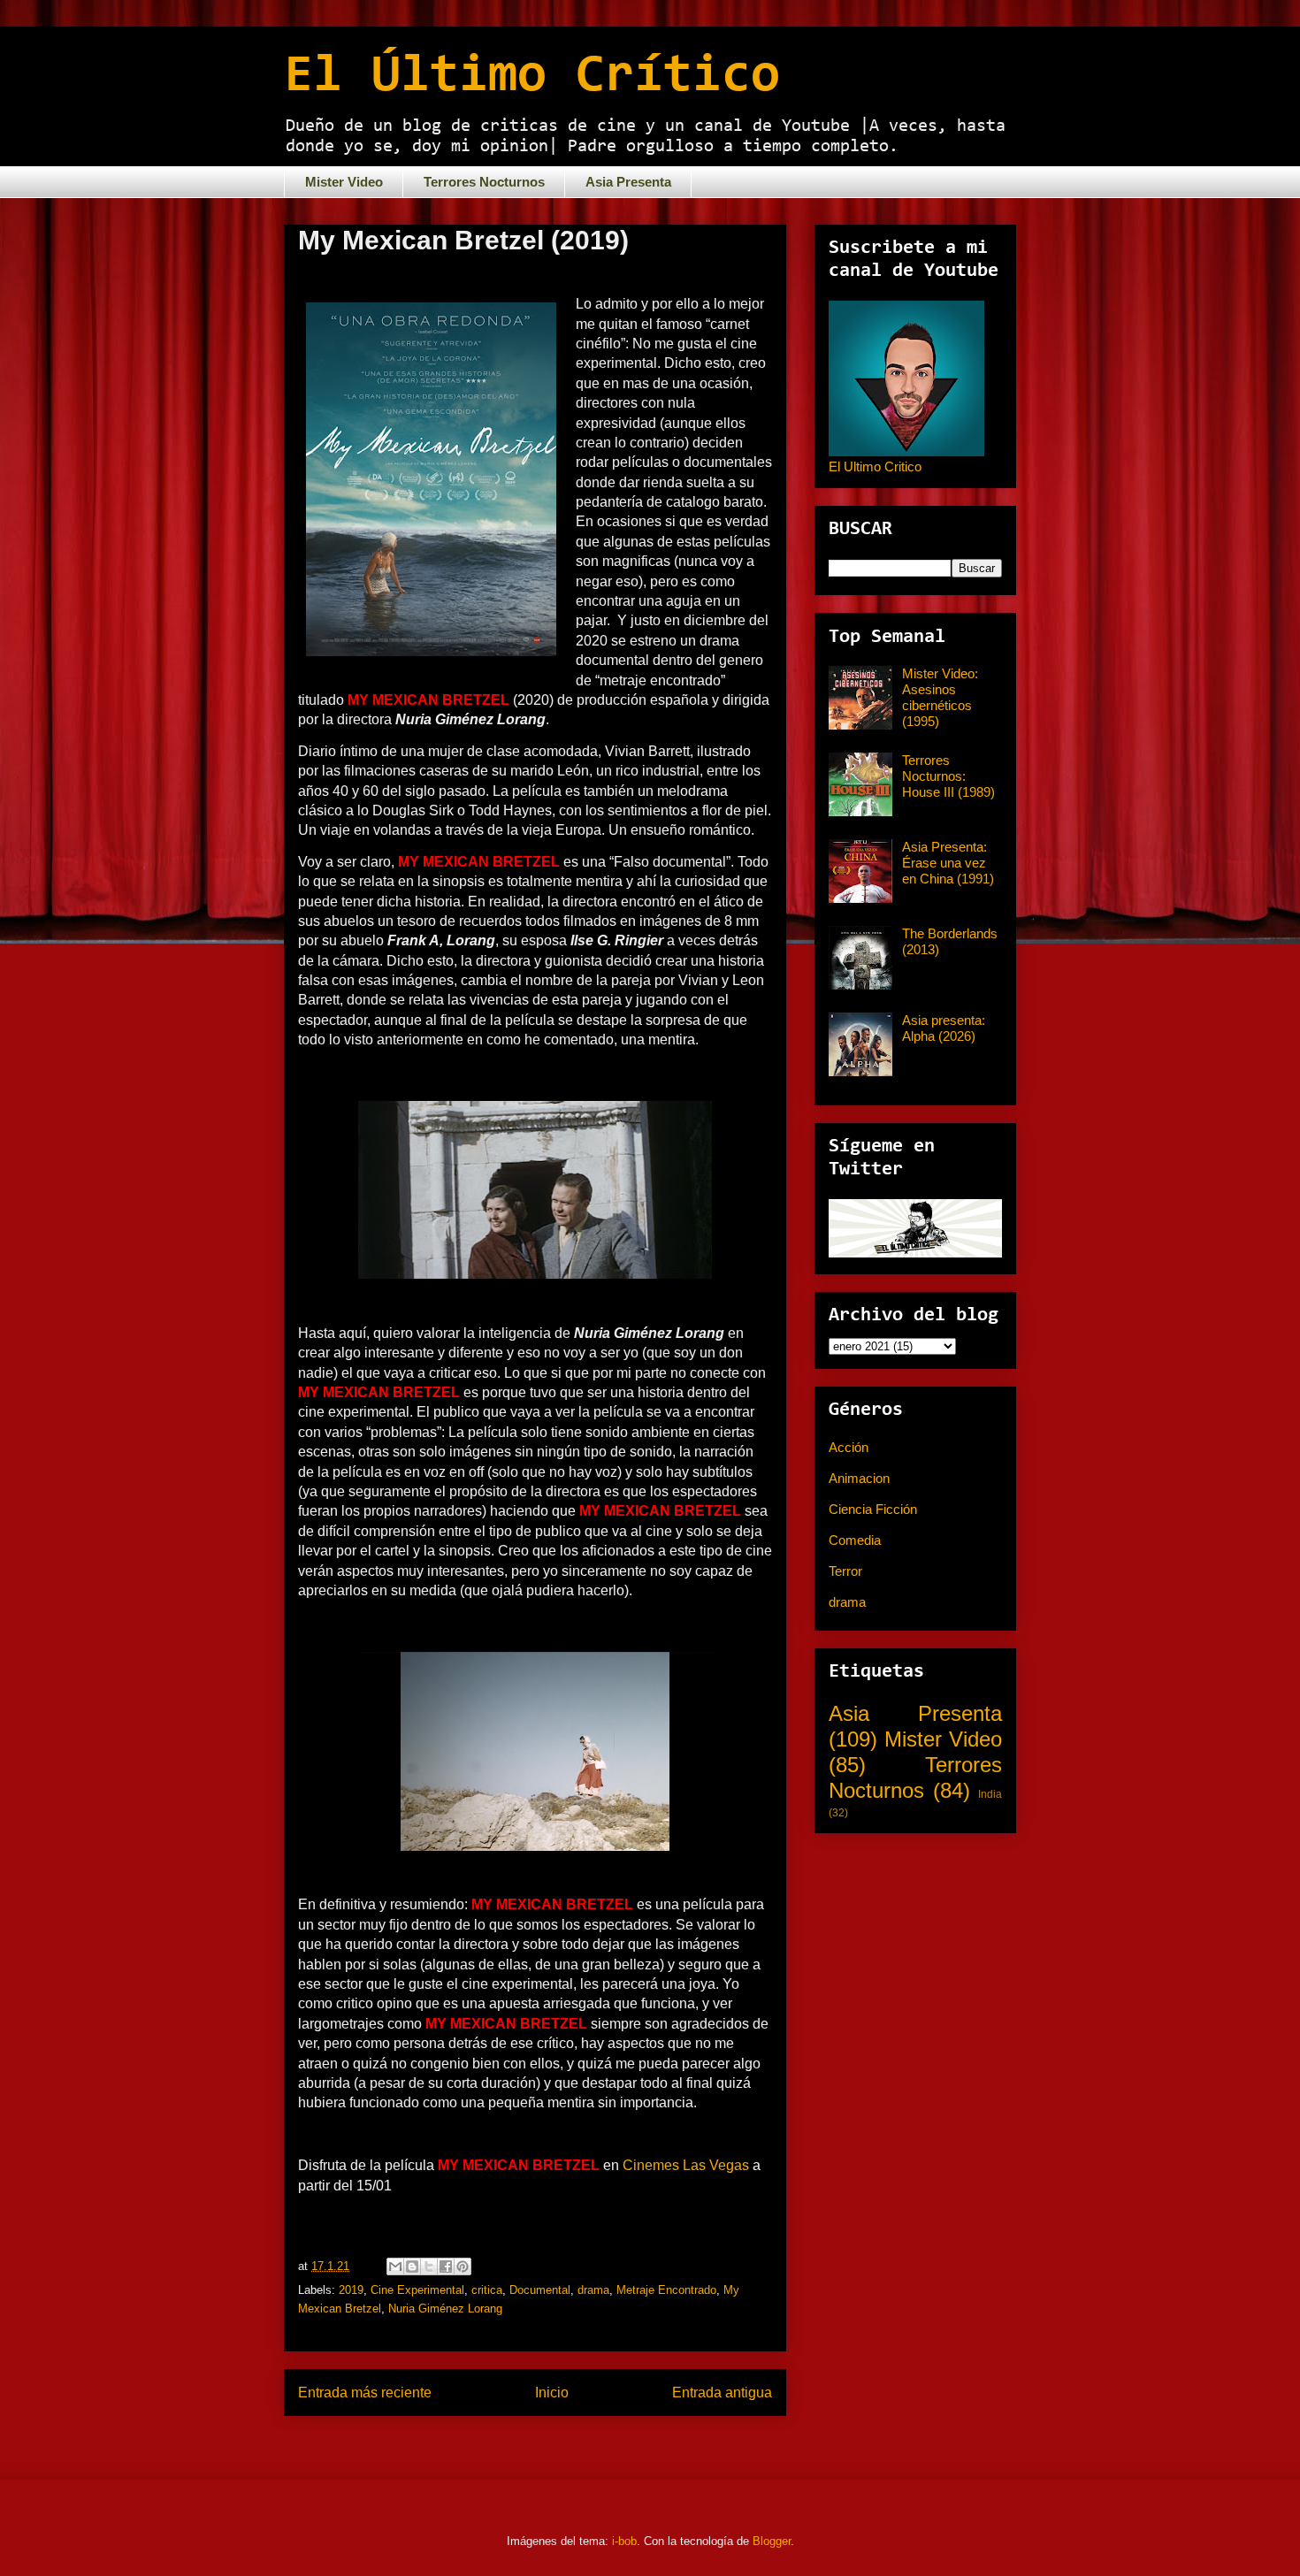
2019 (351, 2290)
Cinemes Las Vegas (686, 2165)
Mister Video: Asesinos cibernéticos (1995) (940, 697)
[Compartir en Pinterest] (463, 2266)
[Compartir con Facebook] (446, 2266)
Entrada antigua (722, 2393)
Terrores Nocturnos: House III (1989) (948, 776)
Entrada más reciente (365, 2393)
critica (487, 2290)
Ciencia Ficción (873, 1509)
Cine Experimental (417, 2290)
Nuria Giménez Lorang (445, 2308)
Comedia (855, 1540)
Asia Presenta (628, 182)
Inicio (552, 2393)
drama (593, 2290)
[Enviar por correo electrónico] (395, 2266)
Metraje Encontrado (666, 2290)
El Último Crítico (532, 77)
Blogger (772, 2541)
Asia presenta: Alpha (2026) (944, 1028)
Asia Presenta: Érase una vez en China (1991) (948, 863)
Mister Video (344, 182)
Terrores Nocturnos (484, 182)
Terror (845, 1571)
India (990, 1794)
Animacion (859, 1478)
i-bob (624, 2541)
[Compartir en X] (429, 2266)
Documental (540, 2290)
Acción (849, 1447)
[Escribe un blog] (412, 2266)
